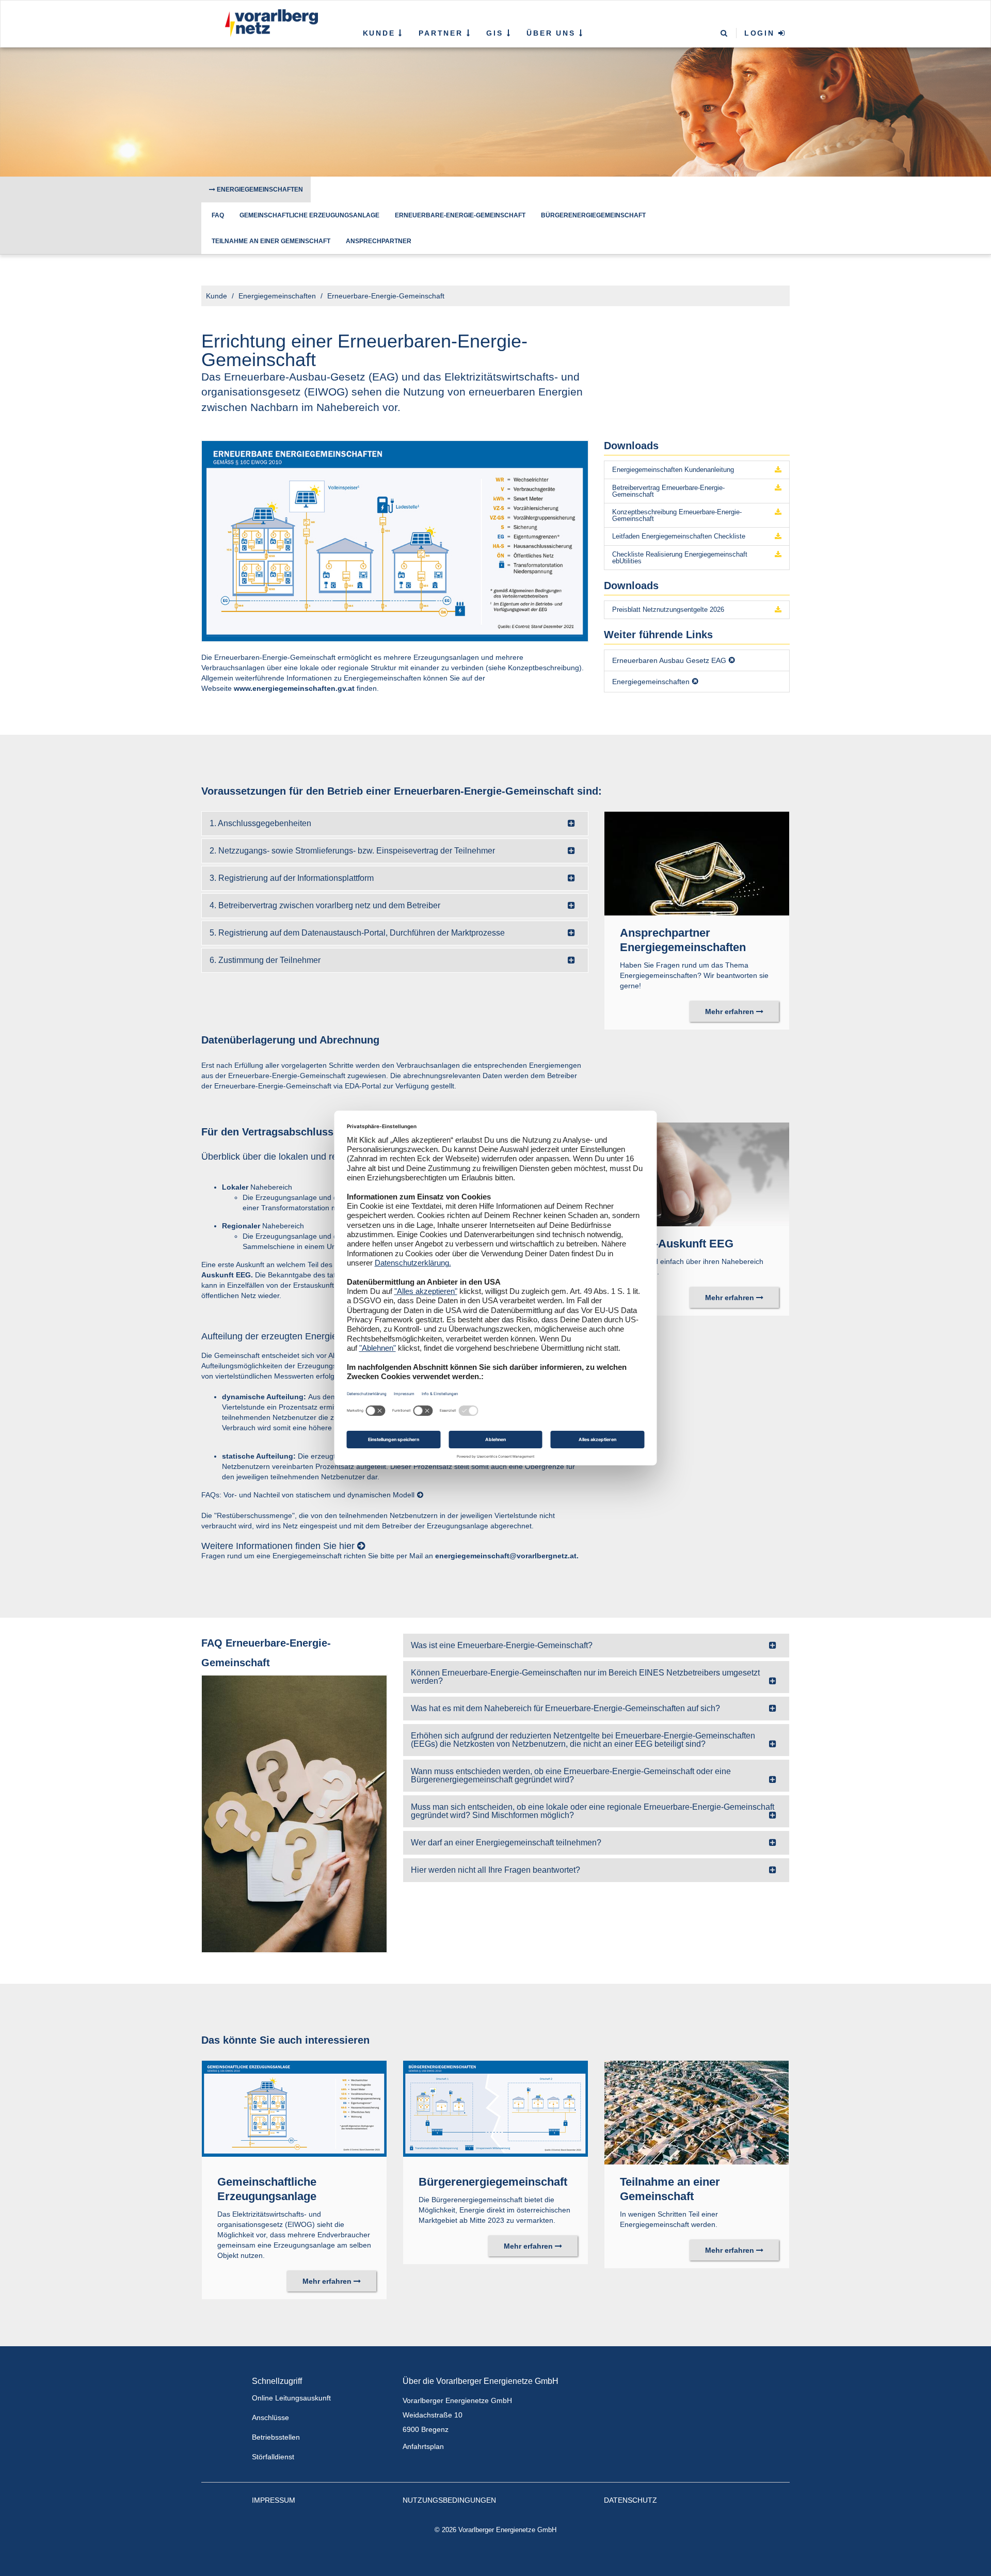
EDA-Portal (363, 1086)
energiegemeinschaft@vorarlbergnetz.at (506, 1556)
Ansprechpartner (379, 241)
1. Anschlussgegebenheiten (260, 823)
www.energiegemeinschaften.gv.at (294, 688)
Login (761, 33)
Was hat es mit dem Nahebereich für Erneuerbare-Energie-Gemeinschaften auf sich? (565, 1708)
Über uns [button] (553, 33)
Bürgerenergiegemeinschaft (593, 215)
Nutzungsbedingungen (449, 2500)
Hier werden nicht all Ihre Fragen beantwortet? (495, 1870)
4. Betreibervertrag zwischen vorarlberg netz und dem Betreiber (325, 905)
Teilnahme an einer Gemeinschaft (271, 241)
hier (347, 1546)
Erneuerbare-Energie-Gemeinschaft (460, 215)
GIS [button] (496, 33)
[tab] (395, 824)
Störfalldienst (273, 2457)
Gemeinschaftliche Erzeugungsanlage (309, 215)
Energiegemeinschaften (259, 189)
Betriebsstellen (276, 2437)
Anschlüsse (270, 2417)
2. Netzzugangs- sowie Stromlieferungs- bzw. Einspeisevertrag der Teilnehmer (352, 851)
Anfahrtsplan (423, 2446)
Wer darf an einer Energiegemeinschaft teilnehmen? (506, 1843)
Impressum (274, 2500)
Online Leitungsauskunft (291, 2398)
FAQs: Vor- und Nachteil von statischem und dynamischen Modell (308, 1495)
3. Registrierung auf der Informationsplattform (292, 878)
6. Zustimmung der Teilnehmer (265, 960)
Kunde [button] (381, 33)
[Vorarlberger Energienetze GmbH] (269, 23)
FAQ (218, 215)
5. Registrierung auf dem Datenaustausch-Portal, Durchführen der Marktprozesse (357, 933)
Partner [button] (442, 33)
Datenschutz (630, 2500)
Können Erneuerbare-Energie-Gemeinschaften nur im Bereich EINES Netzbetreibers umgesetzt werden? (585, 1677)
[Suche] (725, 34)
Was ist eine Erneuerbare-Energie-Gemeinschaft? (502, 1645)
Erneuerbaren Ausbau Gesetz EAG (669, 660)
